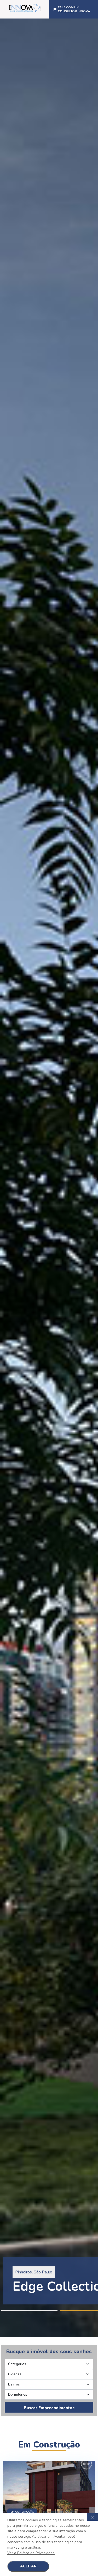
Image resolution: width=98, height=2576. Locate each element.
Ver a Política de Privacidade (31, 2553)
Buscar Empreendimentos (49, 2408)
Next (95, 1178)
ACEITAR (28, 2566)
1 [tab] (29, 2310)
